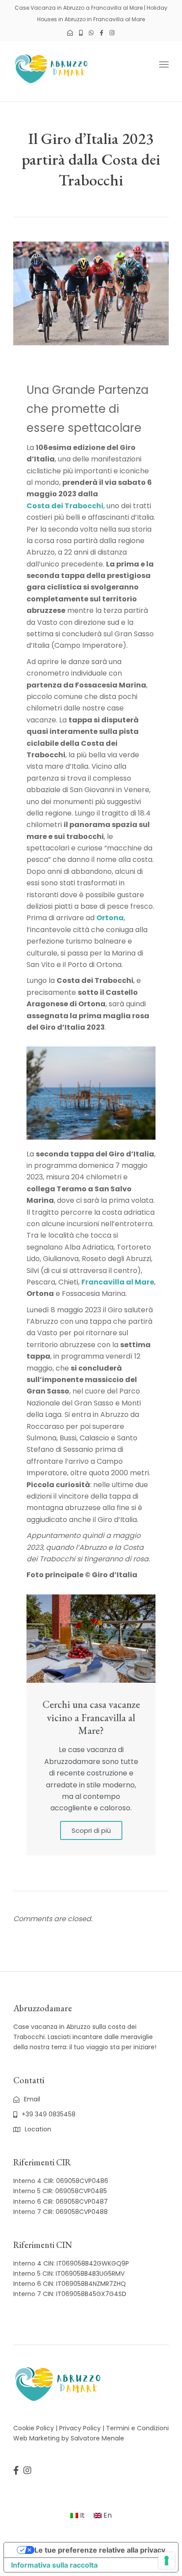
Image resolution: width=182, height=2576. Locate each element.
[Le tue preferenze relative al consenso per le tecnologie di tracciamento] (167, 2561)
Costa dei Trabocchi (65, 506)
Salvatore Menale (97, 2438)
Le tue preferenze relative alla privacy (100, 2550)
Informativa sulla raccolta (54, 2565)
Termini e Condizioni (137, 2428)
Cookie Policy (34, 2428)
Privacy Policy (80, 2428)
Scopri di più (91, 1830)
